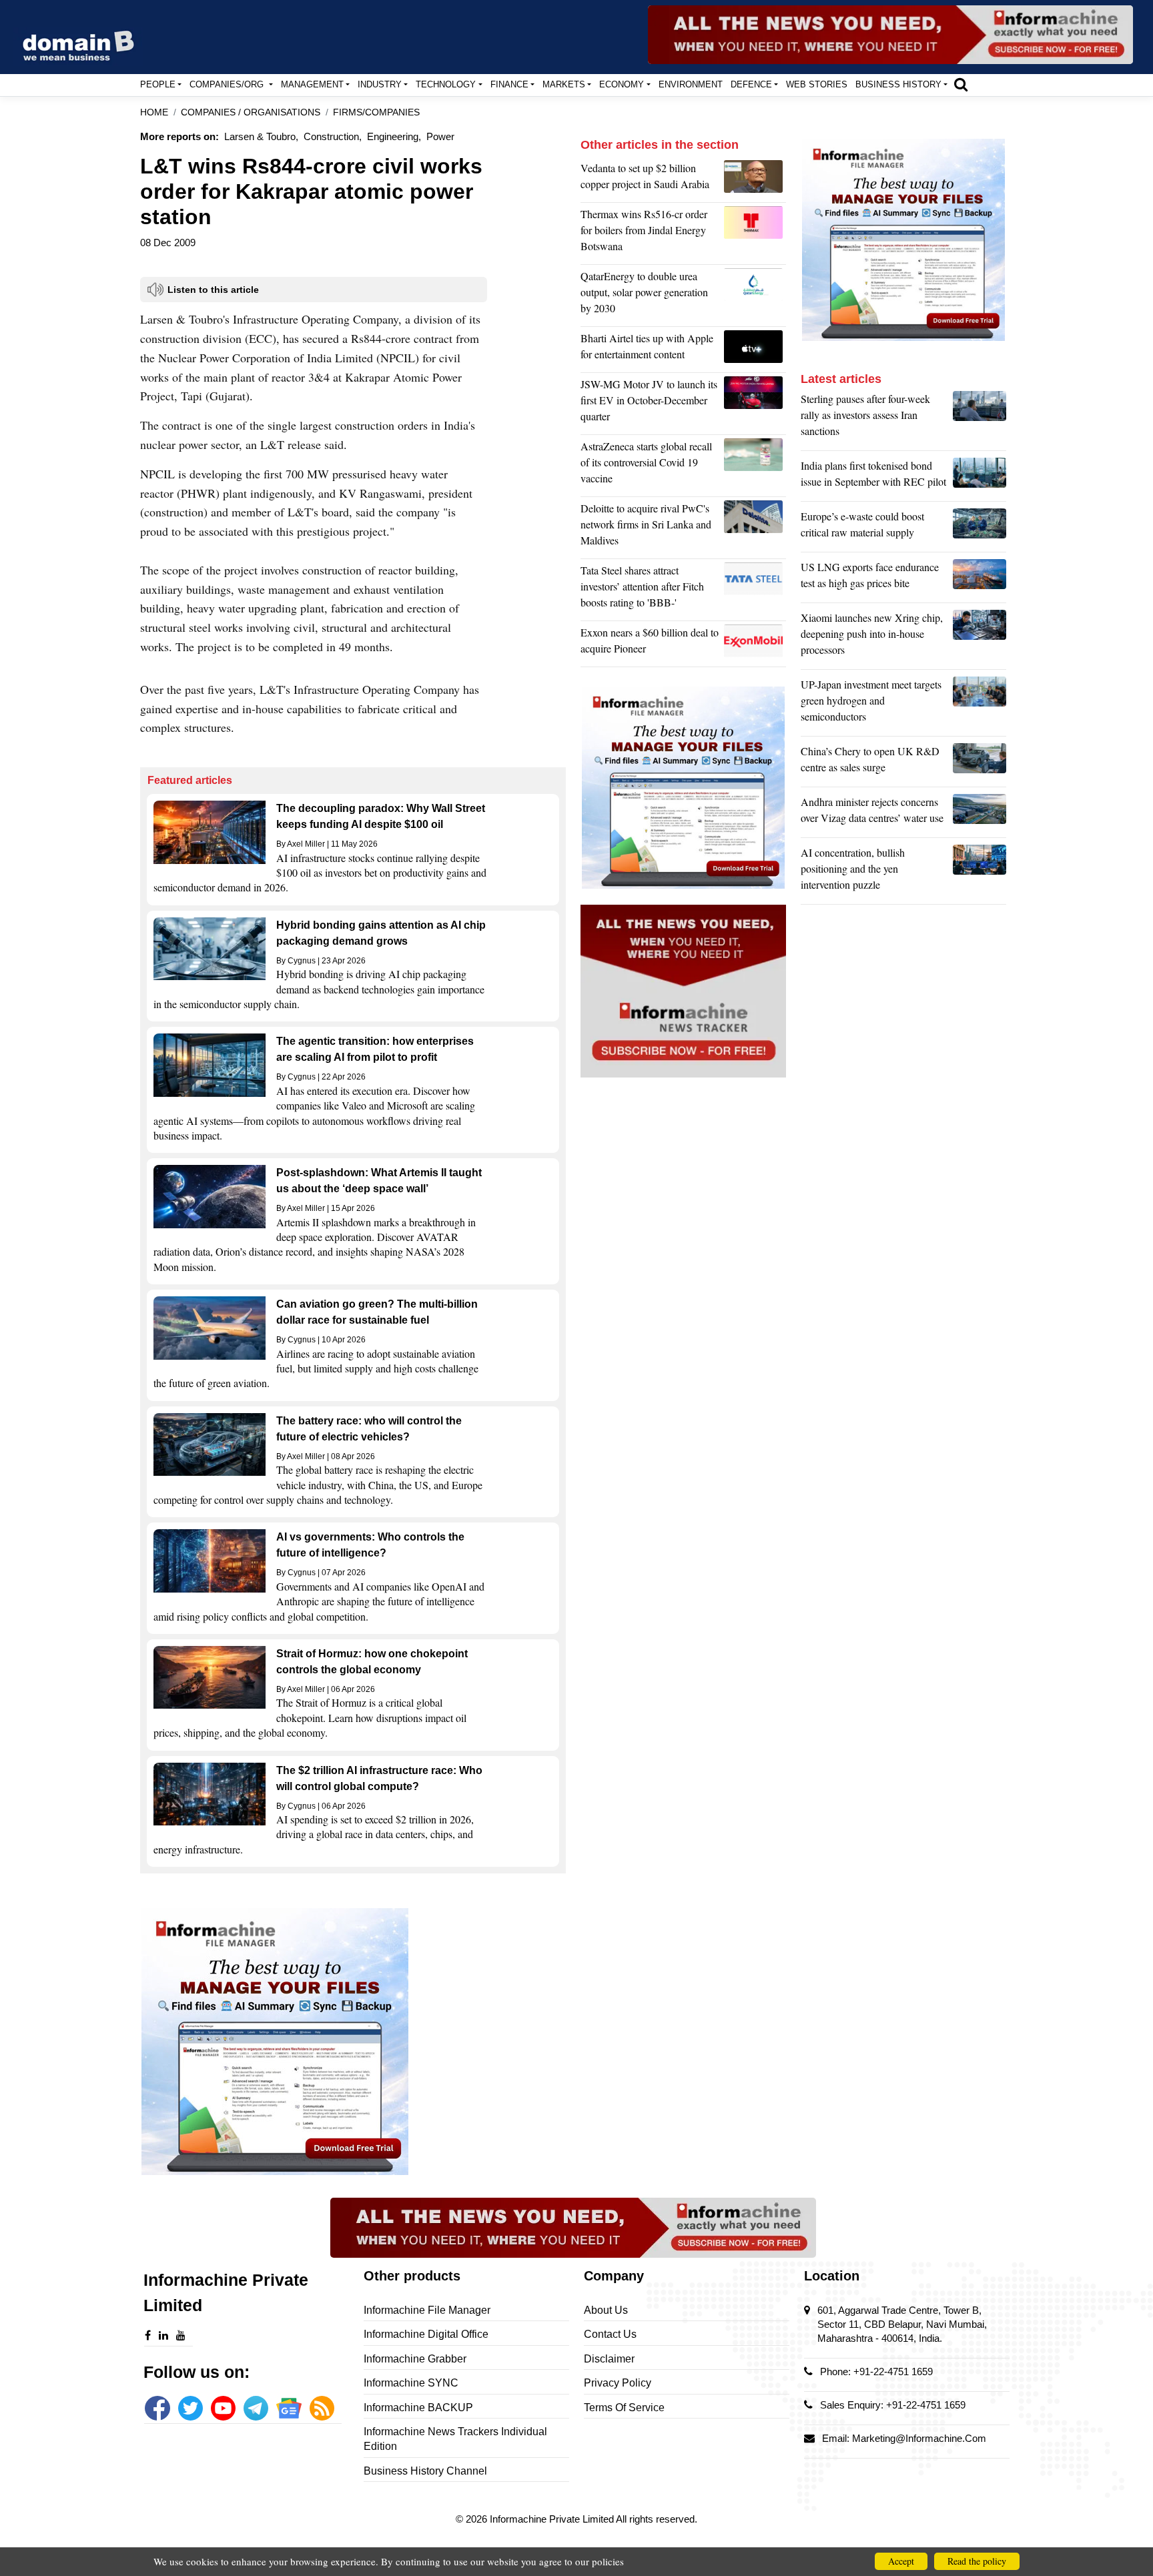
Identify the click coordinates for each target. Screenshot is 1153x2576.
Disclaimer (609, 2359)
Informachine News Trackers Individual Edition (455, 2439)
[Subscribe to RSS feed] (322, 2408)
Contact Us (610, 2334)
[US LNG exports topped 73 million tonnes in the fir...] (980, 578)
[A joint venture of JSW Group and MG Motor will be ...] (755, 404)
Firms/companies (376, 112)
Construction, (333, 136)
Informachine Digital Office (426, 2334)
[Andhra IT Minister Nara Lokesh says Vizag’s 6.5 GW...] (980, 813)
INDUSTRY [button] (380, 84)
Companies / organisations (251, 112)
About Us (606, 2310)
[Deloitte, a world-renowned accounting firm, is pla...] (755, 528)
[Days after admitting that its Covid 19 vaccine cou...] (755, 466)
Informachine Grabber (415, 2359)
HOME (154, 112)
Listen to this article (213, 290)
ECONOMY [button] (622, 84)
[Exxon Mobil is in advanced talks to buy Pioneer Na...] (755, 644)
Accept (901, 2561)
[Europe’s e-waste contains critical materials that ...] (980, 528)
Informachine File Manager (427, 2310)
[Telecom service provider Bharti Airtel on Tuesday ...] (755, 350)
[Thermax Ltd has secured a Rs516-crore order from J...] (755, 234)
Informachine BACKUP (418, 2408)
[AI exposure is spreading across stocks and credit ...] (980, 872)
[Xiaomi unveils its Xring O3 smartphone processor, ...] (980, 637)
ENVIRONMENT (691, 84)
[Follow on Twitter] (190, 2408)
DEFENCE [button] (751, 84)
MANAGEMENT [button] (312, 84)
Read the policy (977, 2561)
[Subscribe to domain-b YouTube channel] (223, 2408)
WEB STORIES (817, 84)
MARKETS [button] (564, 84)
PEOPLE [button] (158, 84)
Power (440, 136)
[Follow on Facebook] (157, 2408)
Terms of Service (624, 2408)
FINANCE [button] (509, 84)
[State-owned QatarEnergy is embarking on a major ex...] (755, 296)
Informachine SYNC (411, 2383)
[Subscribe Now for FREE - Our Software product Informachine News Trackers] (890, 35)
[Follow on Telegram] (256, 2408)
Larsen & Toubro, (261, 136)
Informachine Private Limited (553, 2519)
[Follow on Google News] (289, 2408)
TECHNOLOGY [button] (446, 84)
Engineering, (394, 136)
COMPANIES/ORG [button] (228, 84)
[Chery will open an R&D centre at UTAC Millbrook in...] (980, 763)
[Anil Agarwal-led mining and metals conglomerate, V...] (755, 179)
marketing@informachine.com (919, 2438)
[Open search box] (961, 84)
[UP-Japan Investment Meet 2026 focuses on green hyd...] (980, 704)
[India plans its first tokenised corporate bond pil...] (980, 477)
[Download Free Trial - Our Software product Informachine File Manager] (353, 2042)
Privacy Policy (618, 2383)
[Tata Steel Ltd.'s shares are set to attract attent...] (755, 590)
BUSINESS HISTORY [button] (898, 84)
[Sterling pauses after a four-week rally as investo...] (980, 418)
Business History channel (425, 2471)
